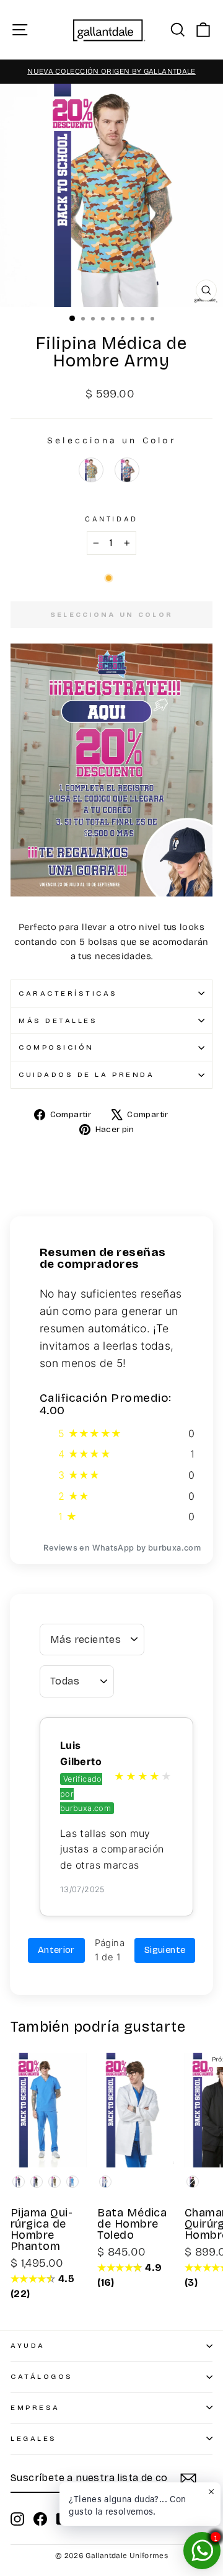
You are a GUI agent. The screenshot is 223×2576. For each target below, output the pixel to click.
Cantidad (111, 519)
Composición (56, 1047)
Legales (34, 2438)
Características (68, 993)
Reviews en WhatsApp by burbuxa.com (122, 1548)
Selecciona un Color (111, 440)
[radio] (91, 470)
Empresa (35, 2407)
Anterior (56, 1950)
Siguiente (165, 1950)
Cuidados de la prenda (86, 1074)
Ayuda (28, 2345)
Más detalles (58, 1020)
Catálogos (42, 2376)
